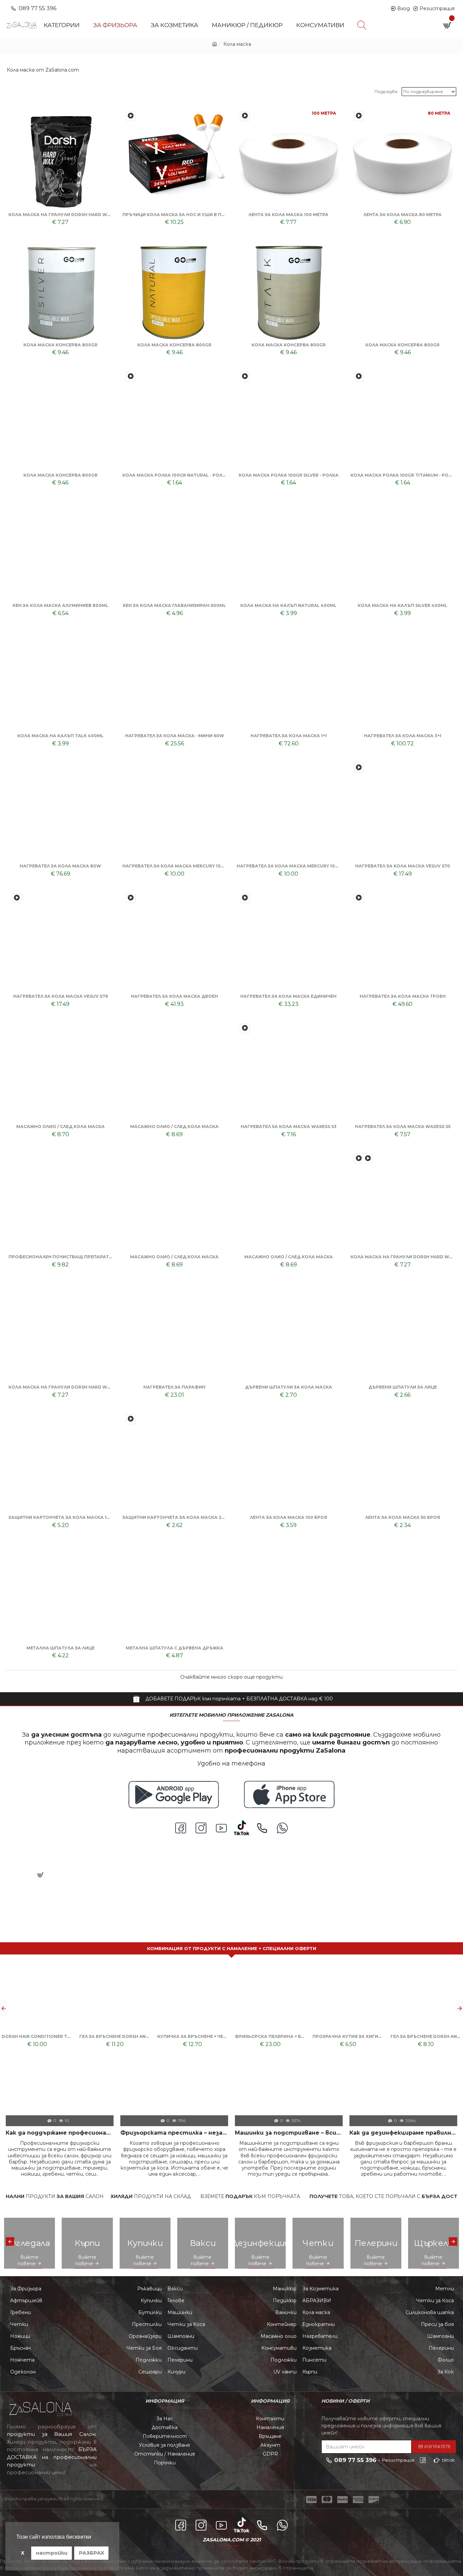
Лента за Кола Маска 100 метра (288, 215)
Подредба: (386, 91)
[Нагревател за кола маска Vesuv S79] (17, 898)
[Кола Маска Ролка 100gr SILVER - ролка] (245, 377)
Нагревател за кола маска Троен (403, 996)
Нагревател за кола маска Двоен (174, 996)
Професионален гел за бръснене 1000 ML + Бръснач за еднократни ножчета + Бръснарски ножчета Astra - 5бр (348, 2036)
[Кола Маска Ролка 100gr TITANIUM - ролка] (359, 377)
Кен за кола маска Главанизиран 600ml (174, 605)
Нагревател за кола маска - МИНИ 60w (175, 736)
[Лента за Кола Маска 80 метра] (359, 116)
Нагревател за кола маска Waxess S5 (403, 1127)
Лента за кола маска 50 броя (402, 1517)
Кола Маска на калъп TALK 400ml (61, 736)
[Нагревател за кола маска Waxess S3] (245, 1028)
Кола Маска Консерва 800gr (61, 345)
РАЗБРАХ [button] (92, 2553)
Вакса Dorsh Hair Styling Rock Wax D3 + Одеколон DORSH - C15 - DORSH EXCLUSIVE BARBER (193, 2036)
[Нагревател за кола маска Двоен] (131, 898)
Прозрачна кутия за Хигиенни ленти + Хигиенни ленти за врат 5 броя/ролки (37, 2036)
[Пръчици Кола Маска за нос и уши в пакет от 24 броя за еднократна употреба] (131, 116)
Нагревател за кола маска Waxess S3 (289, 1127)
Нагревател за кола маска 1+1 (289, 736)
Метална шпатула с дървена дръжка (175, 1648)
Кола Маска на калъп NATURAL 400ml (288, 605)
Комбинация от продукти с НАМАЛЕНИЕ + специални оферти (232, 1948)
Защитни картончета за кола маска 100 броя (60, 1517)
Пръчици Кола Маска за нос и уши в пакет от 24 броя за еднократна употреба (174, 215)
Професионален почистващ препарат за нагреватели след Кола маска (60, 1257)
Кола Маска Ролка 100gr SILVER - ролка (289, 475)
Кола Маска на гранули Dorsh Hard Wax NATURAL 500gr (402, 1257)
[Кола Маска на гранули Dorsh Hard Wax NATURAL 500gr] (359, 1159)
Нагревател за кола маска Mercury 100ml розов (174, 866)
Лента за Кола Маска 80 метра (402, 215)
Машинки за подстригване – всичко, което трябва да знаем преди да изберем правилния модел (289, 2133)
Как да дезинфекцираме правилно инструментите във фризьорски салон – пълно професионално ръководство (403, 2133)
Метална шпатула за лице (61, 1648)
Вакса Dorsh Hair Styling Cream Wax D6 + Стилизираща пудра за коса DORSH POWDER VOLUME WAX (426, 2036)
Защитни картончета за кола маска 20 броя (174, 1517)
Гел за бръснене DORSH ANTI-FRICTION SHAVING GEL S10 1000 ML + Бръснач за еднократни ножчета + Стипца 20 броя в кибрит (115, 2036)
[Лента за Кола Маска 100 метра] (245, 116)
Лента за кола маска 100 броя (288, 1517)
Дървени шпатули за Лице (403, 1387)
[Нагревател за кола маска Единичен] (245, 898)
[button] (3, 2008)
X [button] (23, 2553)
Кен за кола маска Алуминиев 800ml (61, 605)
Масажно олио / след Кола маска (61, 1127)
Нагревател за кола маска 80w (60, 866)
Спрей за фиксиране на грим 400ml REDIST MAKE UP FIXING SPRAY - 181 (74, 1859)
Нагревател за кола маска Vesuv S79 (61, 996)
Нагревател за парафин (174, 1387)
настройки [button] (52, 2553)
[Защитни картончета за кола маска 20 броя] (131, 1419)
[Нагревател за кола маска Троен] (359, 898)
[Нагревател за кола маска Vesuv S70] (359, 768)
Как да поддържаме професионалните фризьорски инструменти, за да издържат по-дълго (60, 2133)
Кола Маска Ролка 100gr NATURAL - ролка (174, 475)
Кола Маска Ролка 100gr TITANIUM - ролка (402, 475)
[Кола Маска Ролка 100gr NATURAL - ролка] (131, 377)
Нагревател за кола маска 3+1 (403, 736)
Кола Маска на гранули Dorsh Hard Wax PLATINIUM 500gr (60, 1387)
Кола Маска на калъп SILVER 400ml (402, 605)
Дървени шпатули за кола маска (289, 1387)
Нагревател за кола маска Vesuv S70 (403, 866)
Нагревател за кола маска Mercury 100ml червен (288, 866)
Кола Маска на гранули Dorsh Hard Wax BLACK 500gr (60, 215)
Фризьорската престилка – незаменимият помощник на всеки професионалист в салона (174, 2133)
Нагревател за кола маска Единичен (288, 996)
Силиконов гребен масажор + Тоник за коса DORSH (270, 2036)
